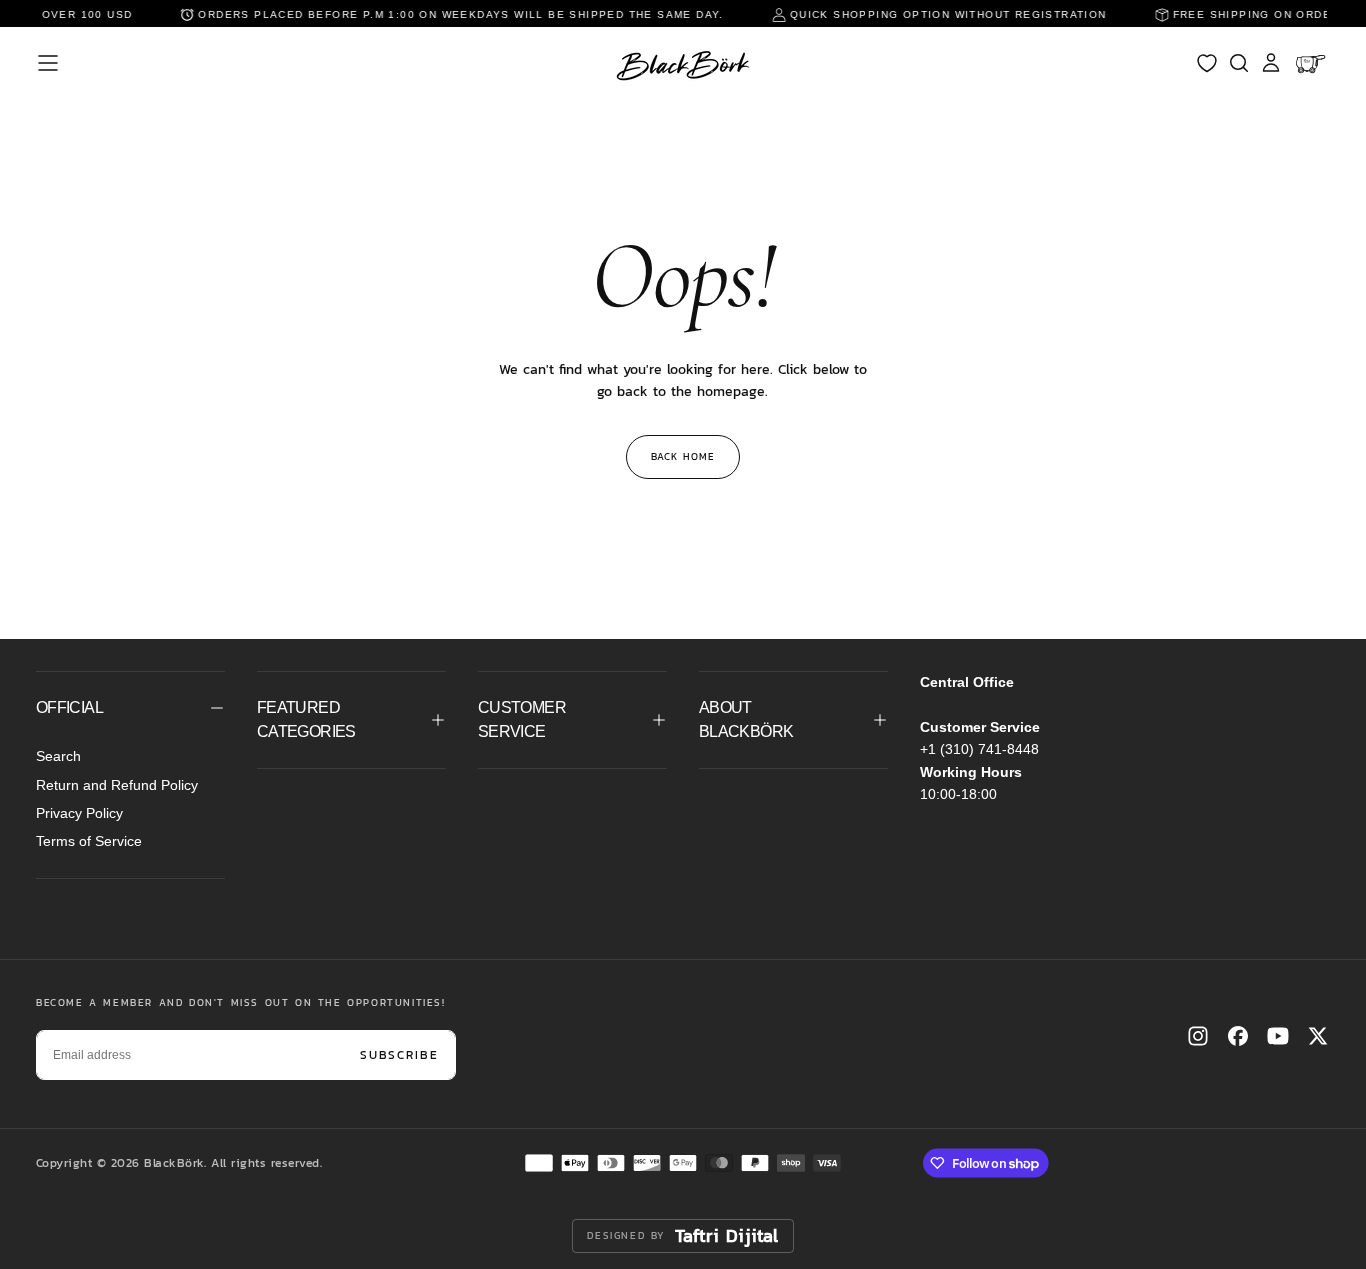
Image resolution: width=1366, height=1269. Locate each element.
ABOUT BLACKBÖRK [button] (746, 719)
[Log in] (1271, 63)
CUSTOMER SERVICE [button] (522, 719)
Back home (683, 456)
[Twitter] (1318, 1036)
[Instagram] (1198, 1036)
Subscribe (399, 1055)
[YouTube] (1278, 1036)
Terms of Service (89, 841)
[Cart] (1312, 63)
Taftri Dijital (727, 1236)
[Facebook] (1238, 1036)
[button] (48, 63)
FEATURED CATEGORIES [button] (306, 719)
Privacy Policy (79, 813)
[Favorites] (1207, 63)
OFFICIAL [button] (69, 707)
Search (58, 756)
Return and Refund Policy (117, 785)
